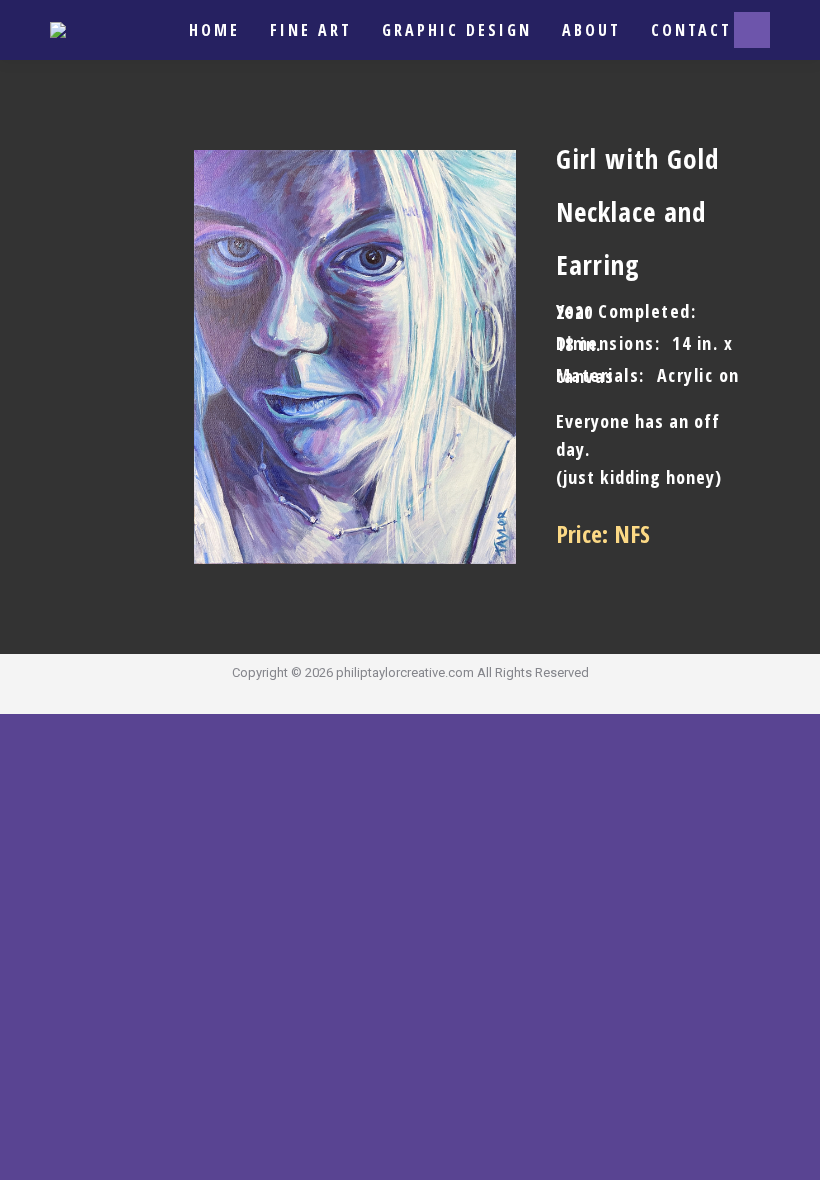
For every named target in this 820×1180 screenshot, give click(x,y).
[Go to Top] (790, 1150)
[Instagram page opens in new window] (752, 30)
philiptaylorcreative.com (405, 672)
